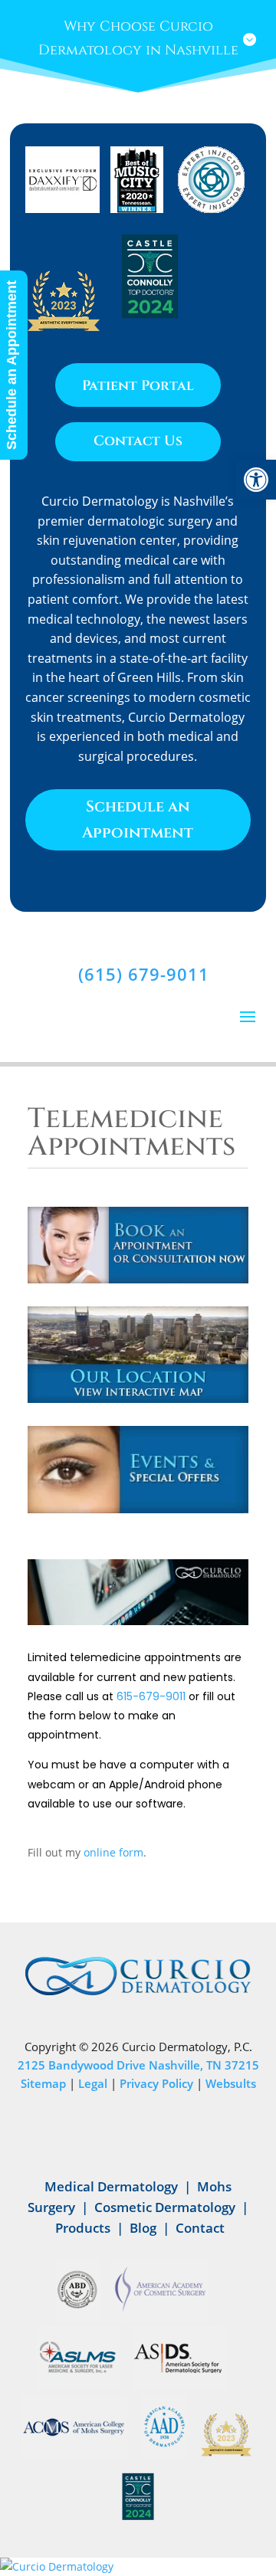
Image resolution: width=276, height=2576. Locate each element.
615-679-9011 (151, 1696)
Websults (231, 2083)
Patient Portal (138, 386)
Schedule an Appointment (138, 819)
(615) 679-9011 (144, 974)
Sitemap (43, 2083)
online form (113, 1852)
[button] (256, 480)
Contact (200, 2228)
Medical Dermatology (111, 2186)
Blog (143, 2228)
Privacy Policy (156, 2083)
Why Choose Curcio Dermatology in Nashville (138, 38)
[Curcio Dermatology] (138, 2567)
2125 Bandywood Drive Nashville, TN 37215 (138, 2065)
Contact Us (138, 441)
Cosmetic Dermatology (165, 2207)
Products (83, 2228)
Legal (93, 2083)
